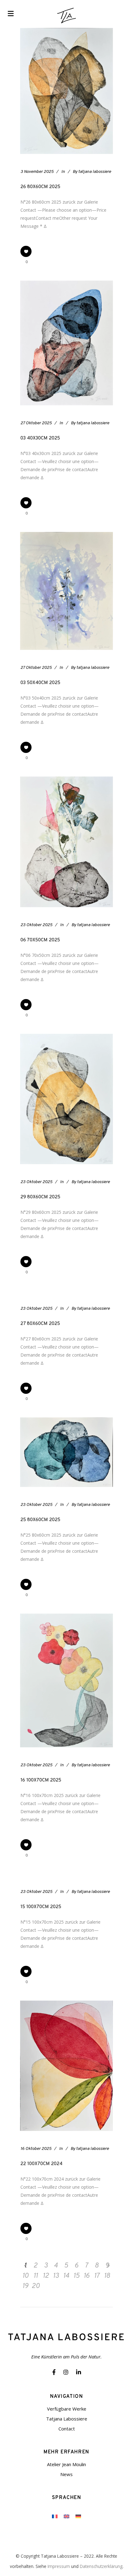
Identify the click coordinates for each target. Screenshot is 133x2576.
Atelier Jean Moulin (66, 2464)
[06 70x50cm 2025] (66, 842)
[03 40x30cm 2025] (66, 343)
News (66, 2474)
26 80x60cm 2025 (40, 187)
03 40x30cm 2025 (40, 438)
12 (46, 2276)
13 (56, 2276)
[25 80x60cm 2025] (66, 1452)
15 (76, 2276)
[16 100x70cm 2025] (66, 1680)
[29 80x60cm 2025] (66, 1099)
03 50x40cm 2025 (40, 683)
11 (36, 2276)
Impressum (59, 2566)
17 (97, 2276)
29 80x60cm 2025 (40, 1197)
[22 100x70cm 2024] (66, 2066)
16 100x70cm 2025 (41, 1780)
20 (36, 2286)
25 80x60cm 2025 (40, 1520)
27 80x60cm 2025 (40, 1324)
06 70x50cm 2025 (40, 940)
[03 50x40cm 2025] (66, 591)
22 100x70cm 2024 (41, 2164)
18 (107, 2276)
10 (25, 2276)
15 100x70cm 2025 (41, 1907)
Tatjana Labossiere (67, 2419)
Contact (67, 2429)
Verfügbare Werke (67, 2409)
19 (25, 2286)
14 (66, 2276)
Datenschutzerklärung (101, 2566)
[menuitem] (55, 2516)
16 (86, 2276)
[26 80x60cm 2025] (66, 91)
